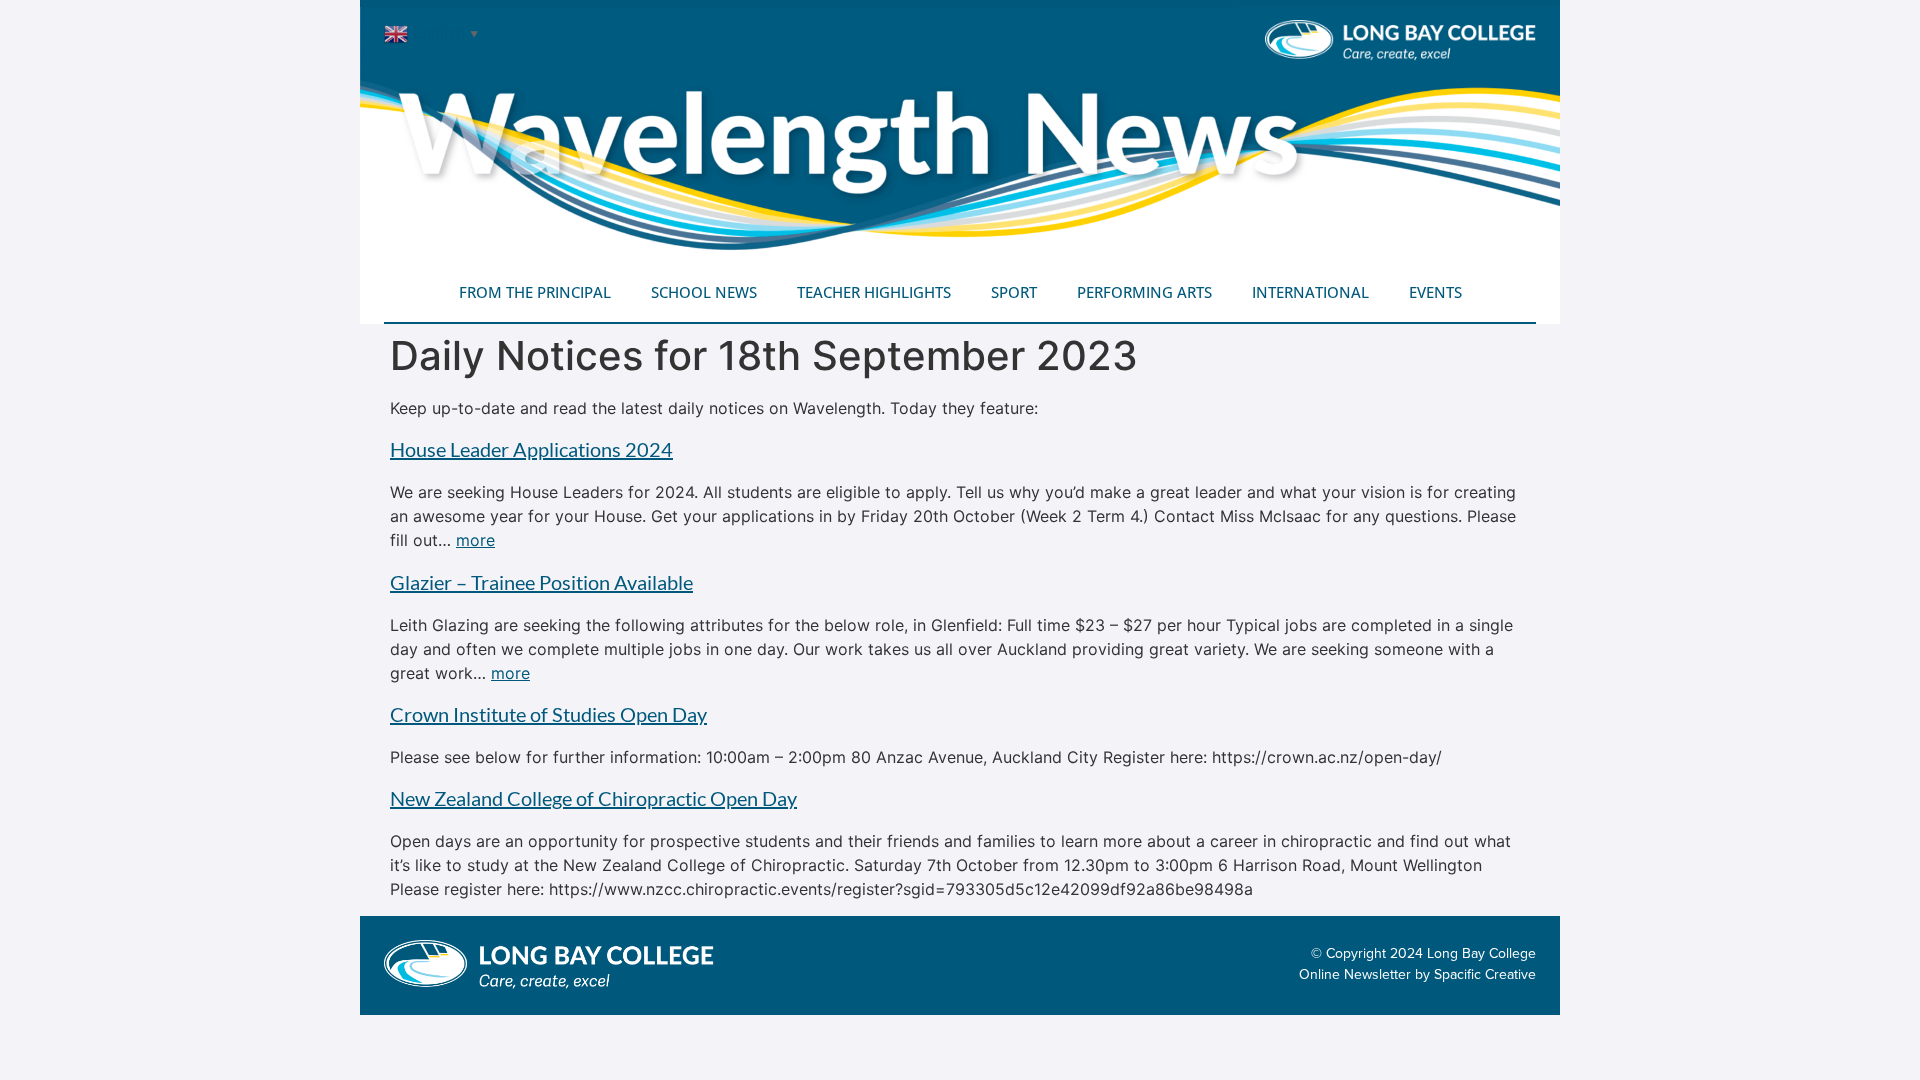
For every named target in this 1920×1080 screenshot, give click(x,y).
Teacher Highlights (874, 292)
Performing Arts (1144, 292)
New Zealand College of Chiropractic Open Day (593, 798)
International (1310, 292)
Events (1435, 292)
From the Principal (535, 292)
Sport (1014, 292)
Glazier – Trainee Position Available (541, 582)
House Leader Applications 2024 (531, 449)
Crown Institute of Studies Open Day (548, 714)
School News (704, 292)
